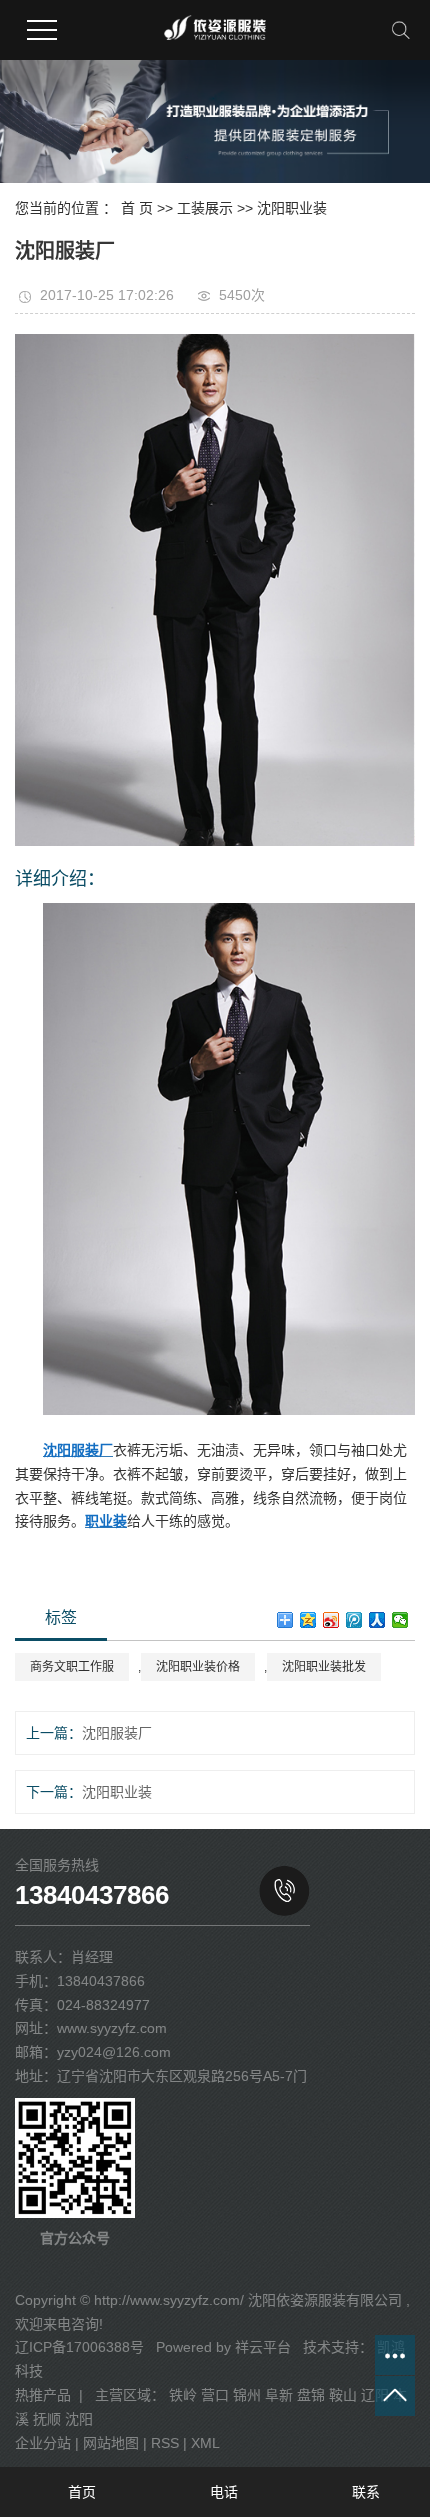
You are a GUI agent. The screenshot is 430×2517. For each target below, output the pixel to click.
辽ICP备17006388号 (79, 2347)
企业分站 (43, 2443)
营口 (215, 2395)
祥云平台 (263, 2347)
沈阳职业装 (292, 208)
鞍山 (343, 2395)
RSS (165, 2443)
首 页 (137, 208)
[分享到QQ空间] (308, 1620)
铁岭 (183, 2395)
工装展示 (205, 208)
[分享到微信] (400, 1620)
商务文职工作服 (72, 1667)
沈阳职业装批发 (324, 1667)
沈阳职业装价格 (198, 1667)
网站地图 (111, 2443)
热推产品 (43, 2395)
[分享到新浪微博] (331, 1620)
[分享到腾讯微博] (354, 1620)
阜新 (279, 2395)
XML (205, 2443)
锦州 (247, 2395)
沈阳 (79, 2419)
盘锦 (311, 2395)
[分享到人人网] (377, 1620)
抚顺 (47, 2419)
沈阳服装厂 (117, 1733)
